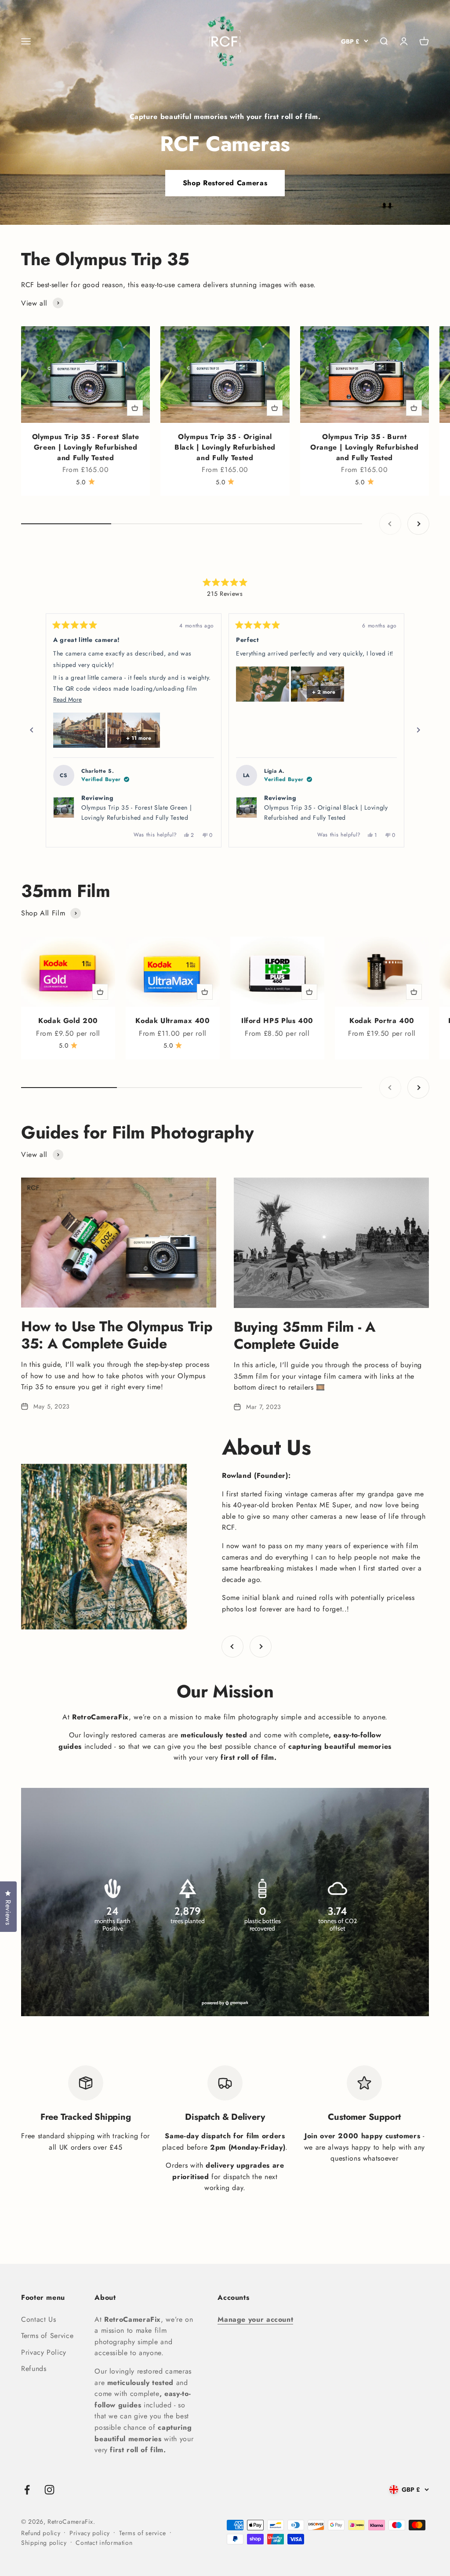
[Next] (418, 730)
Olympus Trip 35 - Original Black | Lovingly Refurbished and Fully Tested (225, 447)
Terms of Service (47, 2336)
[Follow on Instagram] (49, 2490)
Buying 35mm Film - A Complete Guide (305, 1335)
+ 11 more (139, 738)
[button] (79, 730)
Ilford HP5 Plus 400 (277, 1021)
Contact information (104, 2543)
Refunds (34, 2369)
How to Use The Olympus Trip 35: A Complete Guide (117, 1335)
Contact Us (38, 2319)
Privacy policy (90, 2533)
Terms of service (143, 2533)
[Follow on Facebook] (27, 2490)
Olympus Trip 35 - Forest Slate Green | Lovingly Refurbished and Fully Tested (86, 447)
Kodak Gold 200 (68, 1021)
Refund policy (41, 2533)
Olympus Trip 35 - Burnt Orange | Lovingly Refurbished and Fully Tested (365, 447)
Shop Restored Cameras (225, 183)
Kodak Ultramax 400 (173, 1021)
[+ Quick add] (135, 408)
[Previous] (32, 730)
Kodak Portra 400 (382, 1021)
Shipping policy (44, 2543)
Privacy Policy (44, 2352)
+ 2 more (324, 692)
